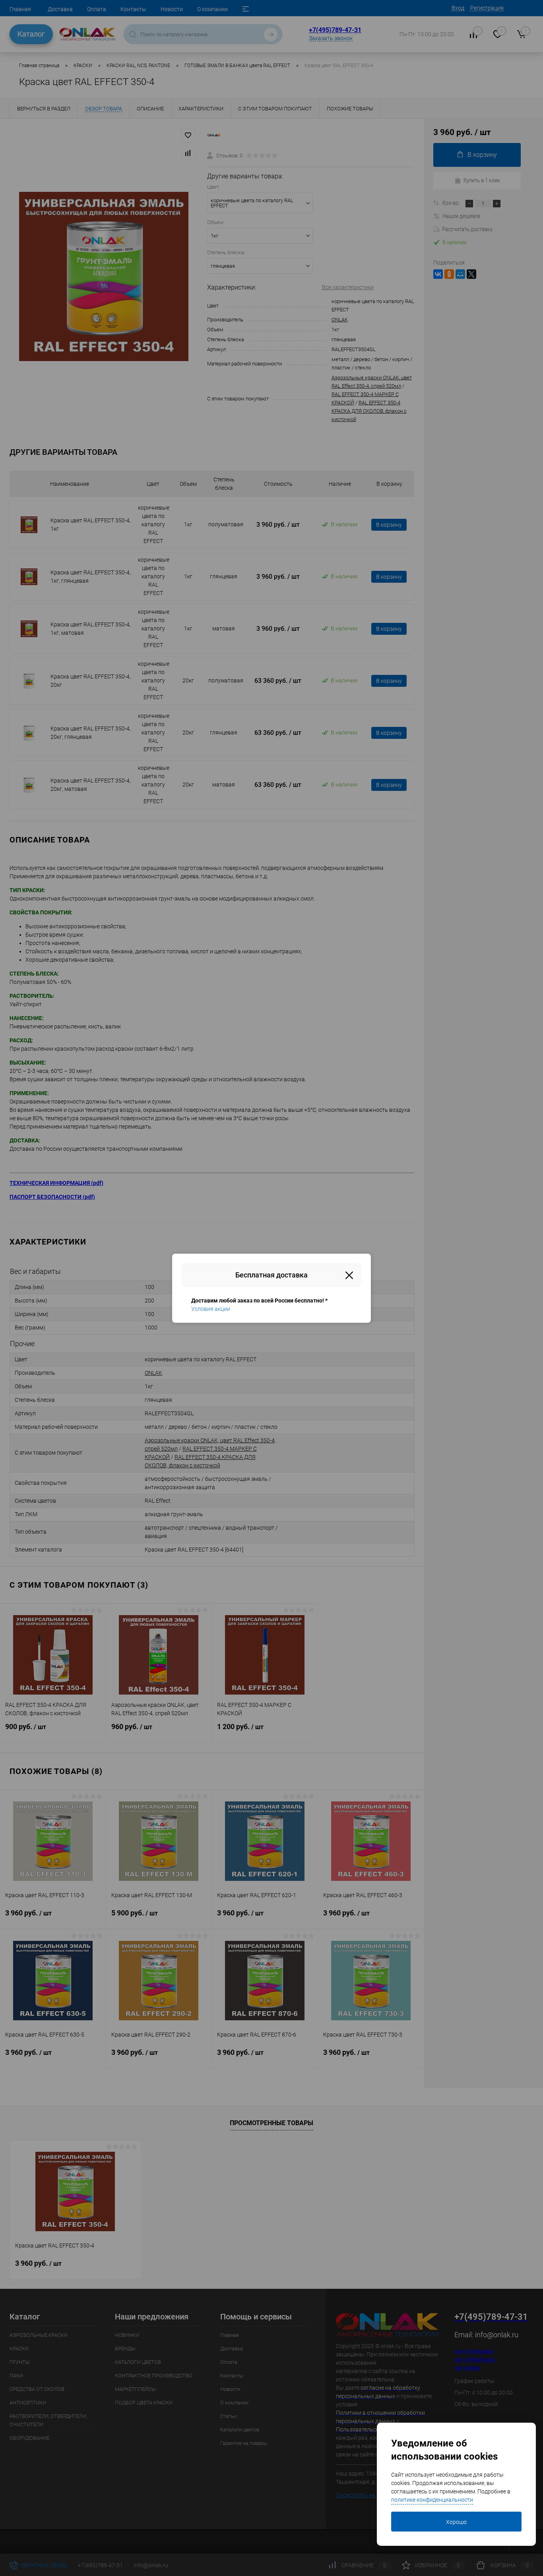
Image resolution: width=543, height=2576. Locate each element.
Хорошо (456, 2522)
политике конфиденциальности (432, 2500)
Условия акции (211, 1309)
